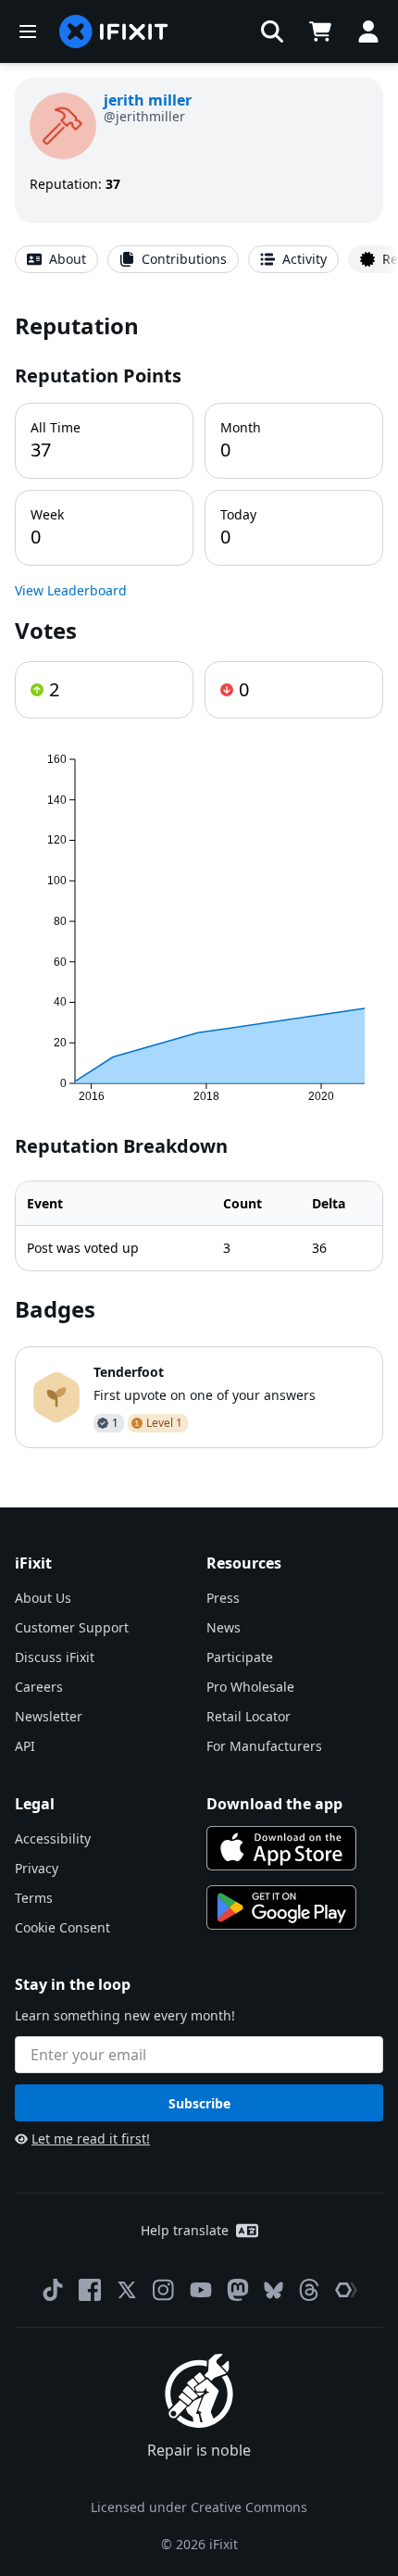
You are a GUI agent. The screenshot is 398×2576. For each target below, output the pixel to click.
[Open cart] (320, 31)
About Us (43, 1598)
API (25, 1746)
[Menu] (28, 31)
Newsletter (49, 1716)
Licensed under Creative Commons (199, 2507)
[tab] (56, 259)
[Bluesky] (274, 2290)
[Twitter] (127, 2290)
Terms (34, 1898)
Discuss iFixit (55, 1657)
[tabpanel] (199, 879)
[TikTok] (53, 2290)
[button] (272, 31)
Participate (240, 1657)
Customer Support (72, 1627)
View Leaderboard (71, 590)
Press (223, 1598)
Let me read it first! (91, 2138)
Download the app (274, 1804)
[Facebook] (90, 2290)
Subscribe (199, 2103)
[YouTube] (201, 2290)
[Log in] (368, 31)
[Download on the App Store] (281, 1848)
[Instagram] (164, 2290)
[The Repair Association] (346, 2290)
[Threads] (309, 2290)
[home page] (114, 31)
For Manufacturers (264, 1746)
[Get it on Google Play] (281, 1907)
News (224, 1627)
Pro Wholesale (250, 1687)
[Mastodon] (238, 2290)
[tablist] (199, 259)
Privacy (37, 1868)
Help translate (185, 2230)
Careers (39, 1687)
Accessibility (53, 1838)
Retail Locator (249, 1716)
